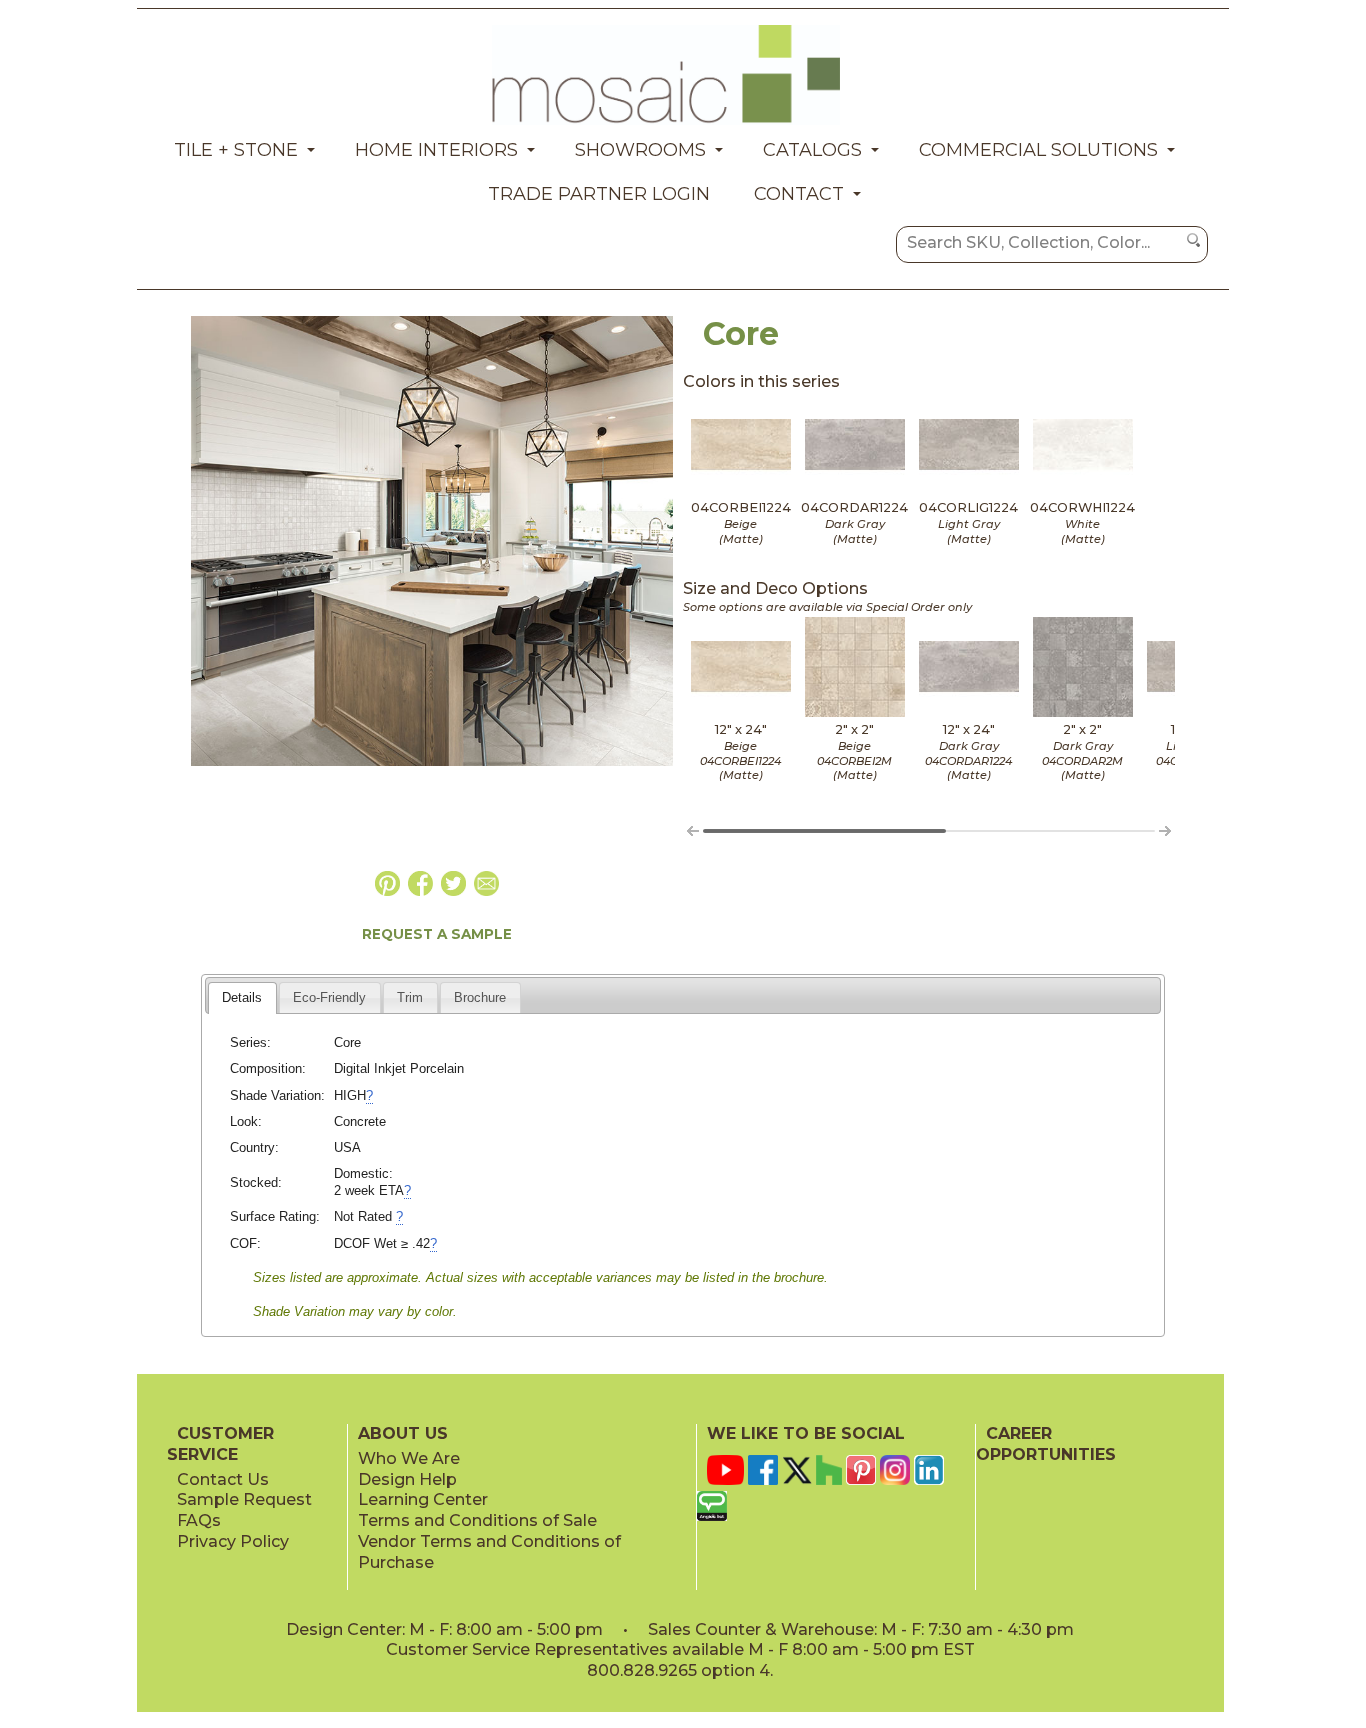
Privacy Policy (233, 1541)
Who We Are (409, 1458)
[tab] (242, 998)
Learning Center (423, 1499)
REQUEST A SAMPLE (437, 934)
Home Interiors (436, 150)
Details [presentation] (242, 997)
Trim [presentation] (410, 997)
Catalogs (812, 150)
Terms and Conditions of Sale (477, 1520)
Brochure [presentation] (480, 997)
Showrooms (640, 150)
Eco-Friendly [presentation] (329, 997)
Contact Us (223, 1479)
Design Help (407, 1479)
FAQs (199, 1520)
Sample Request (244, 1499)
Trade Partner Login (599, 194)
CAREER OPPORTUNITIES (1046, 1444)
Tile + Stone (236, 150)
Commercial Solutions (1038, 150)
